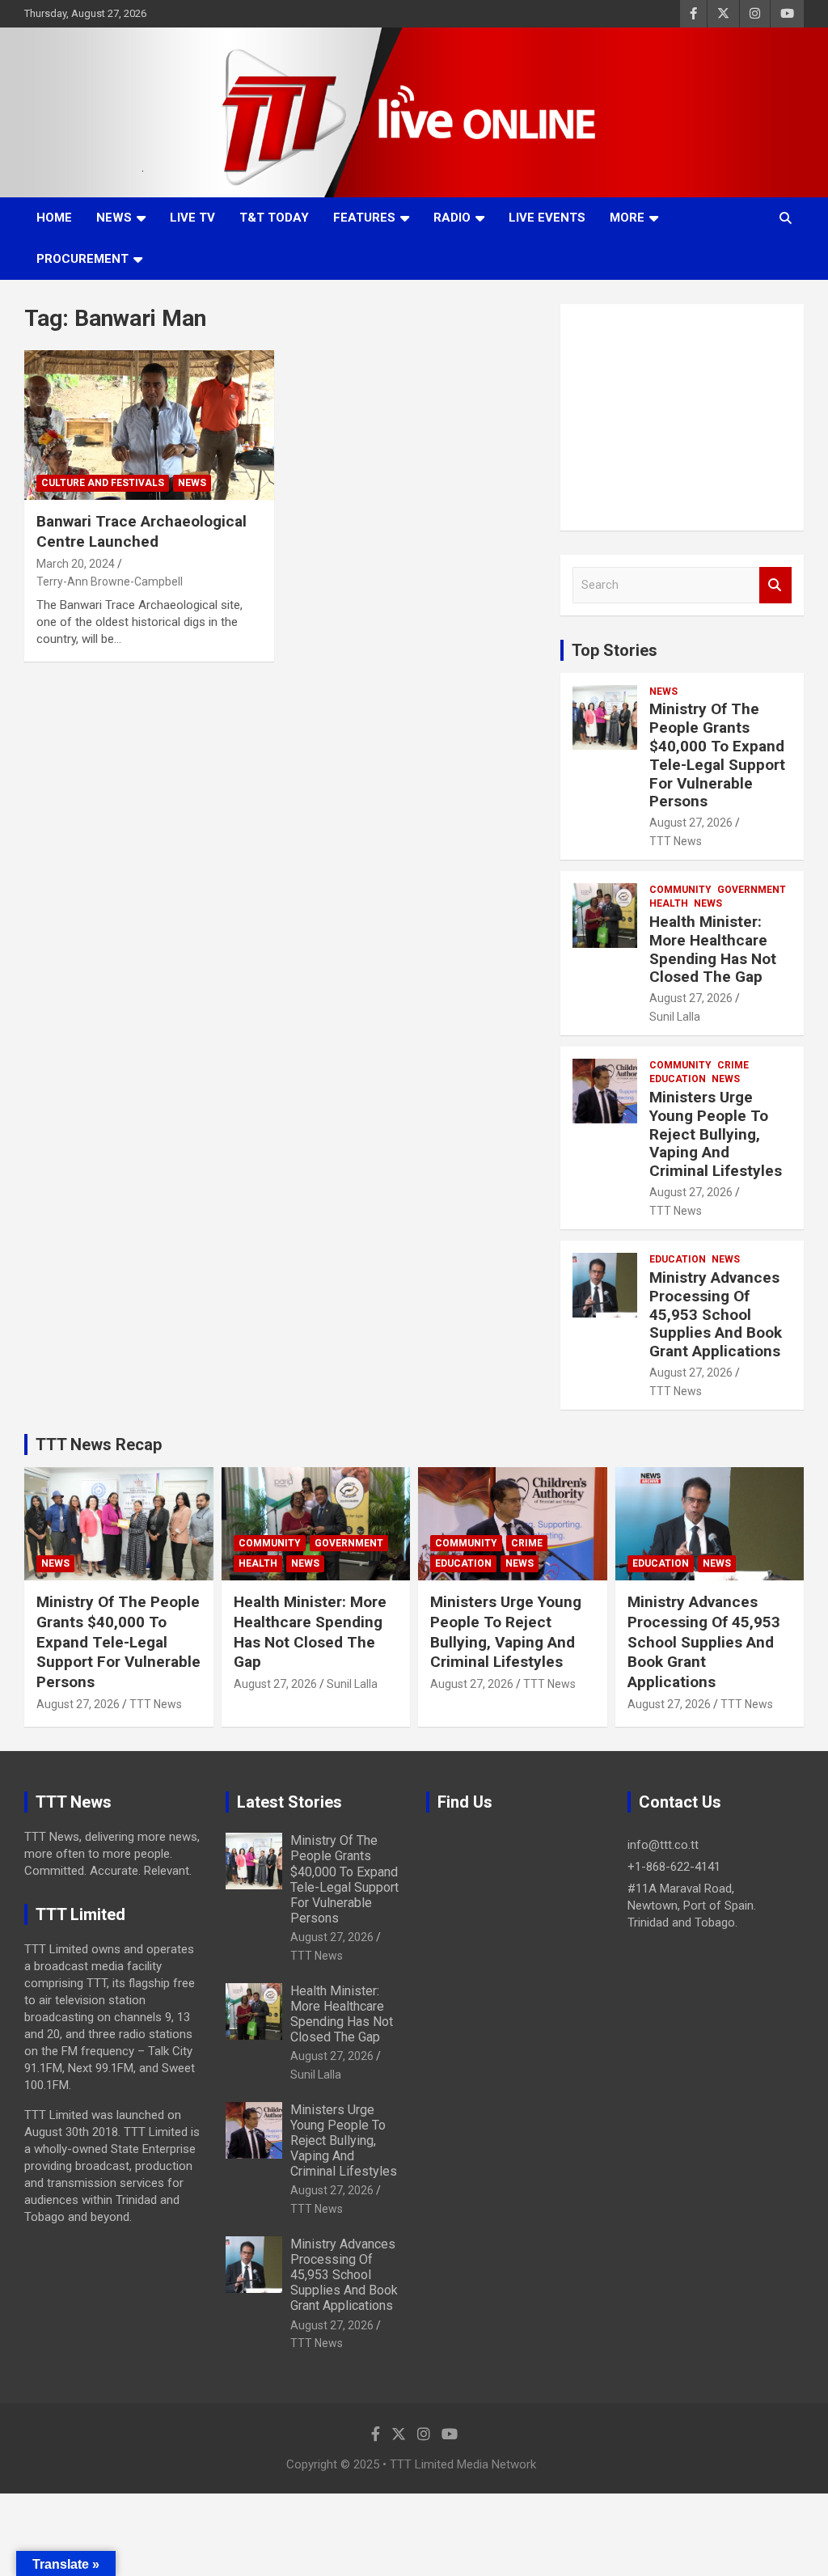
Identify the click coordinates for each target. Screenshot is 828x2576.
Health (669, 903)
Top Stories (615, 650)
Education (678, 1079)
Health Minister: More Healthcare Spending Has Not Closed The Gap (713, 949)
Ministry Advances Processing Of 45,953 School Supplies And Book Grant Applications (716, 1314)
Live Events (547, 218)
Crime (733, 1065)
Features (364, 218)
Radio (452, 218)
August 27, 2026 (691, 823)
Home (54, 218)
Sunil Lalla (675, 1017)
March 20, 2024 (76, 564)
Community (680, 890)
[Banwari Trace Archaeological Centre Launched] (149, 425)
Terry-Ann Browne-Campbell (110, 582)
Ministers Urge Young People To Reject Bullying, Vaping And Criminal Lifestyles (716, 1134)
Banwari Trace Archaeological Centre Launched (142, 531)
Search (775, 585)
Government (752, 890)
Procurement (82, 259)
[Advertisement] (682, 417)
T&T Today (274, 218)
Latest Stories (289, 1802)
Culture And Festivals (103, 483)
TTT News (676, 841)
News (114, 218)
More (627, 218)
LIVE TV (192, 218)
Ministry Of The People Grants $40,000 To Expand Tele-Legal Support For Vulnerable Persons (717, 755)
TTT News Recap (99, 1445)
